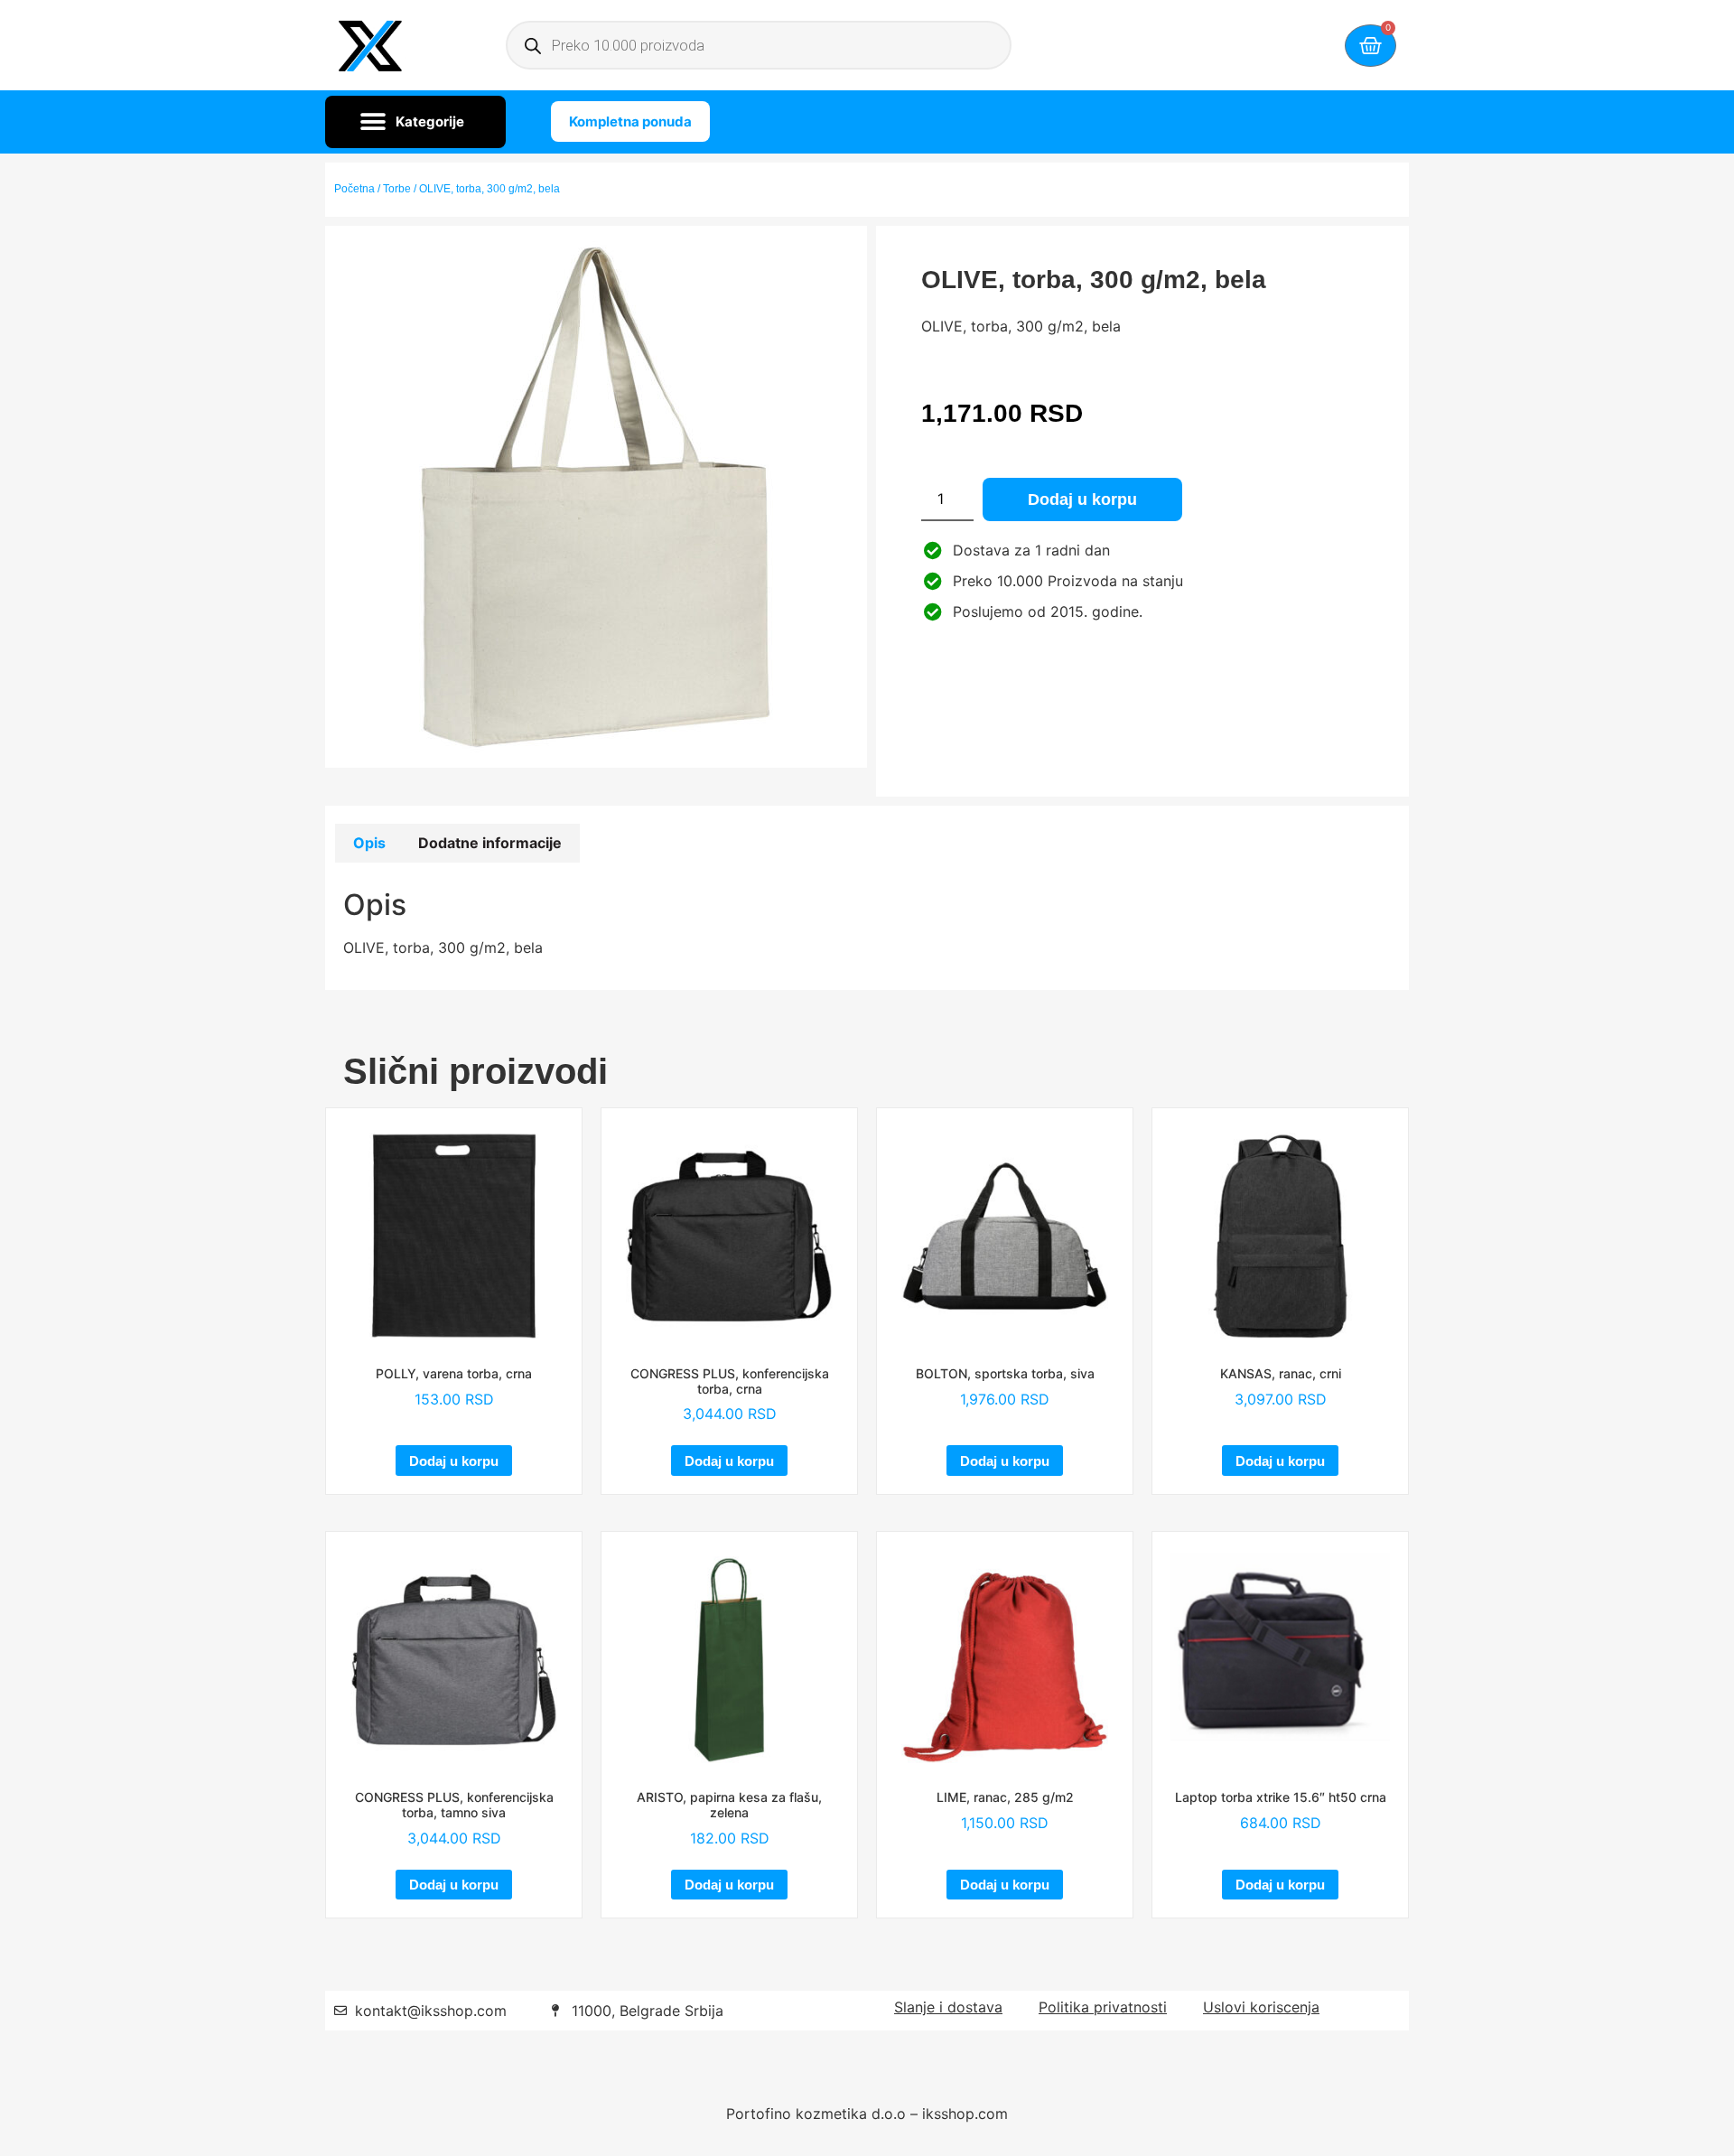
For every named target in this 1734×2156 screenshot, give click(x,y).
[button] (415, 122)
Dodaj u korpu (1082, 499)
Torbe (397, 189)
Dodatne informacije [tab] (490, 843)
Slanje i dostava (948, 2007)
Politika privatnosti (1103, 2007)
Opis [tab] (369, 843)
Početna (354, 189)
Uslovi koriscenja (1261, 2007)
